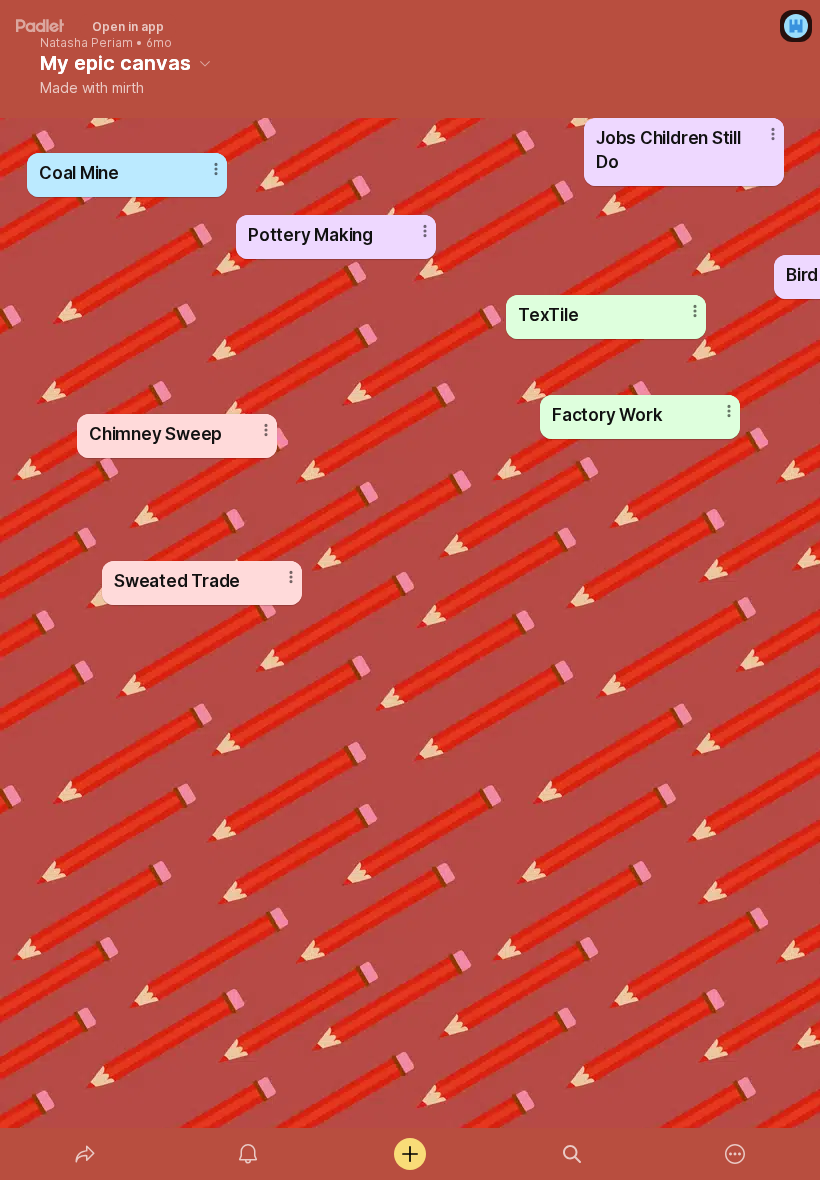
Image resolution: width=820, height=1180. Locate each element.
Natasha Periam (86, 43)
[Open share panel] (85, 1154)
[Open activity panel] (248, 1154)
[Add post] (410, 1154)
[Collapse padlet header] (205, 63)
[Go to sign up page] (796, 26)
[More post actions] (682, 319)
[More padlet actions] (735, 1154)
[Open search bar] (572, 1154)
